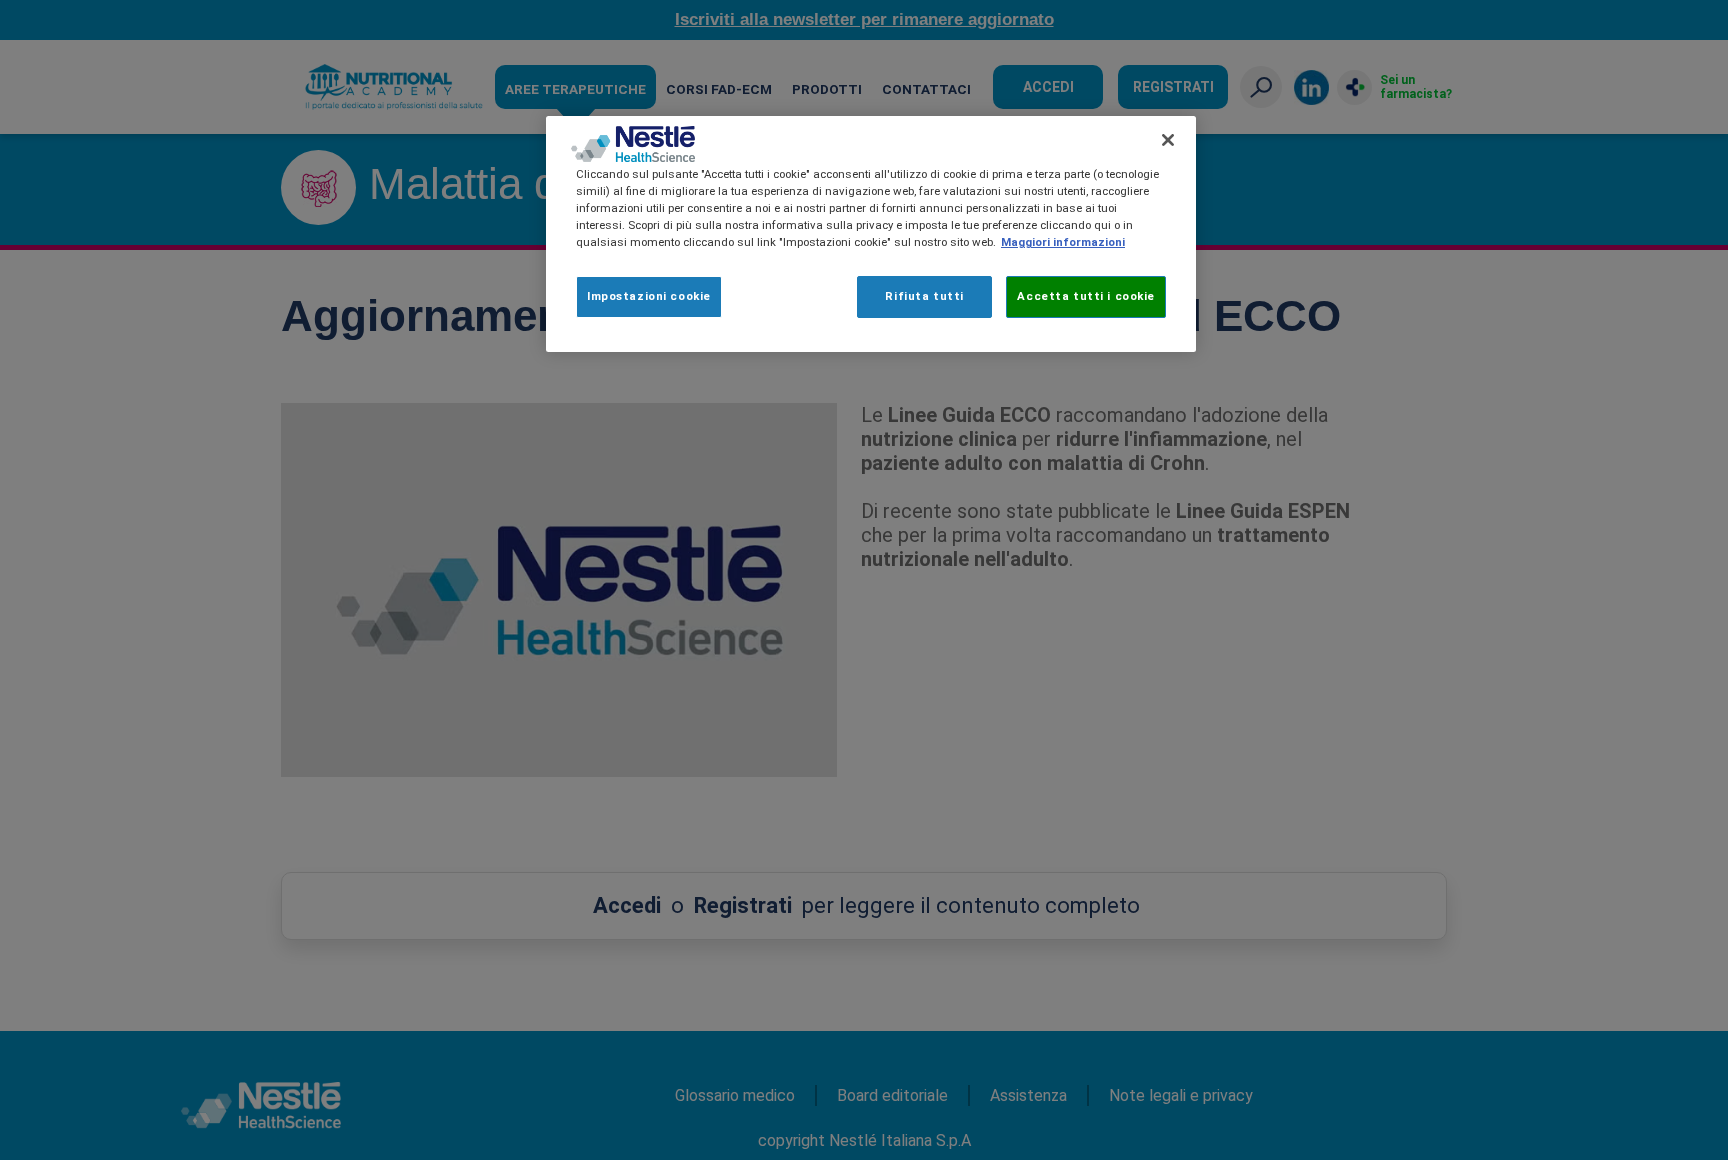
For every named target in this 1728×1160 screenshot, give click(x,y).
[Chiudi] (1168, 140)
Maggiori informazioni (1063, 242)
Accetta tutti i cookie (1086, 296)
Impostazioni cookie (649, 296)
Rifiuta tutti (924, 296)
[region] (871, 234)
